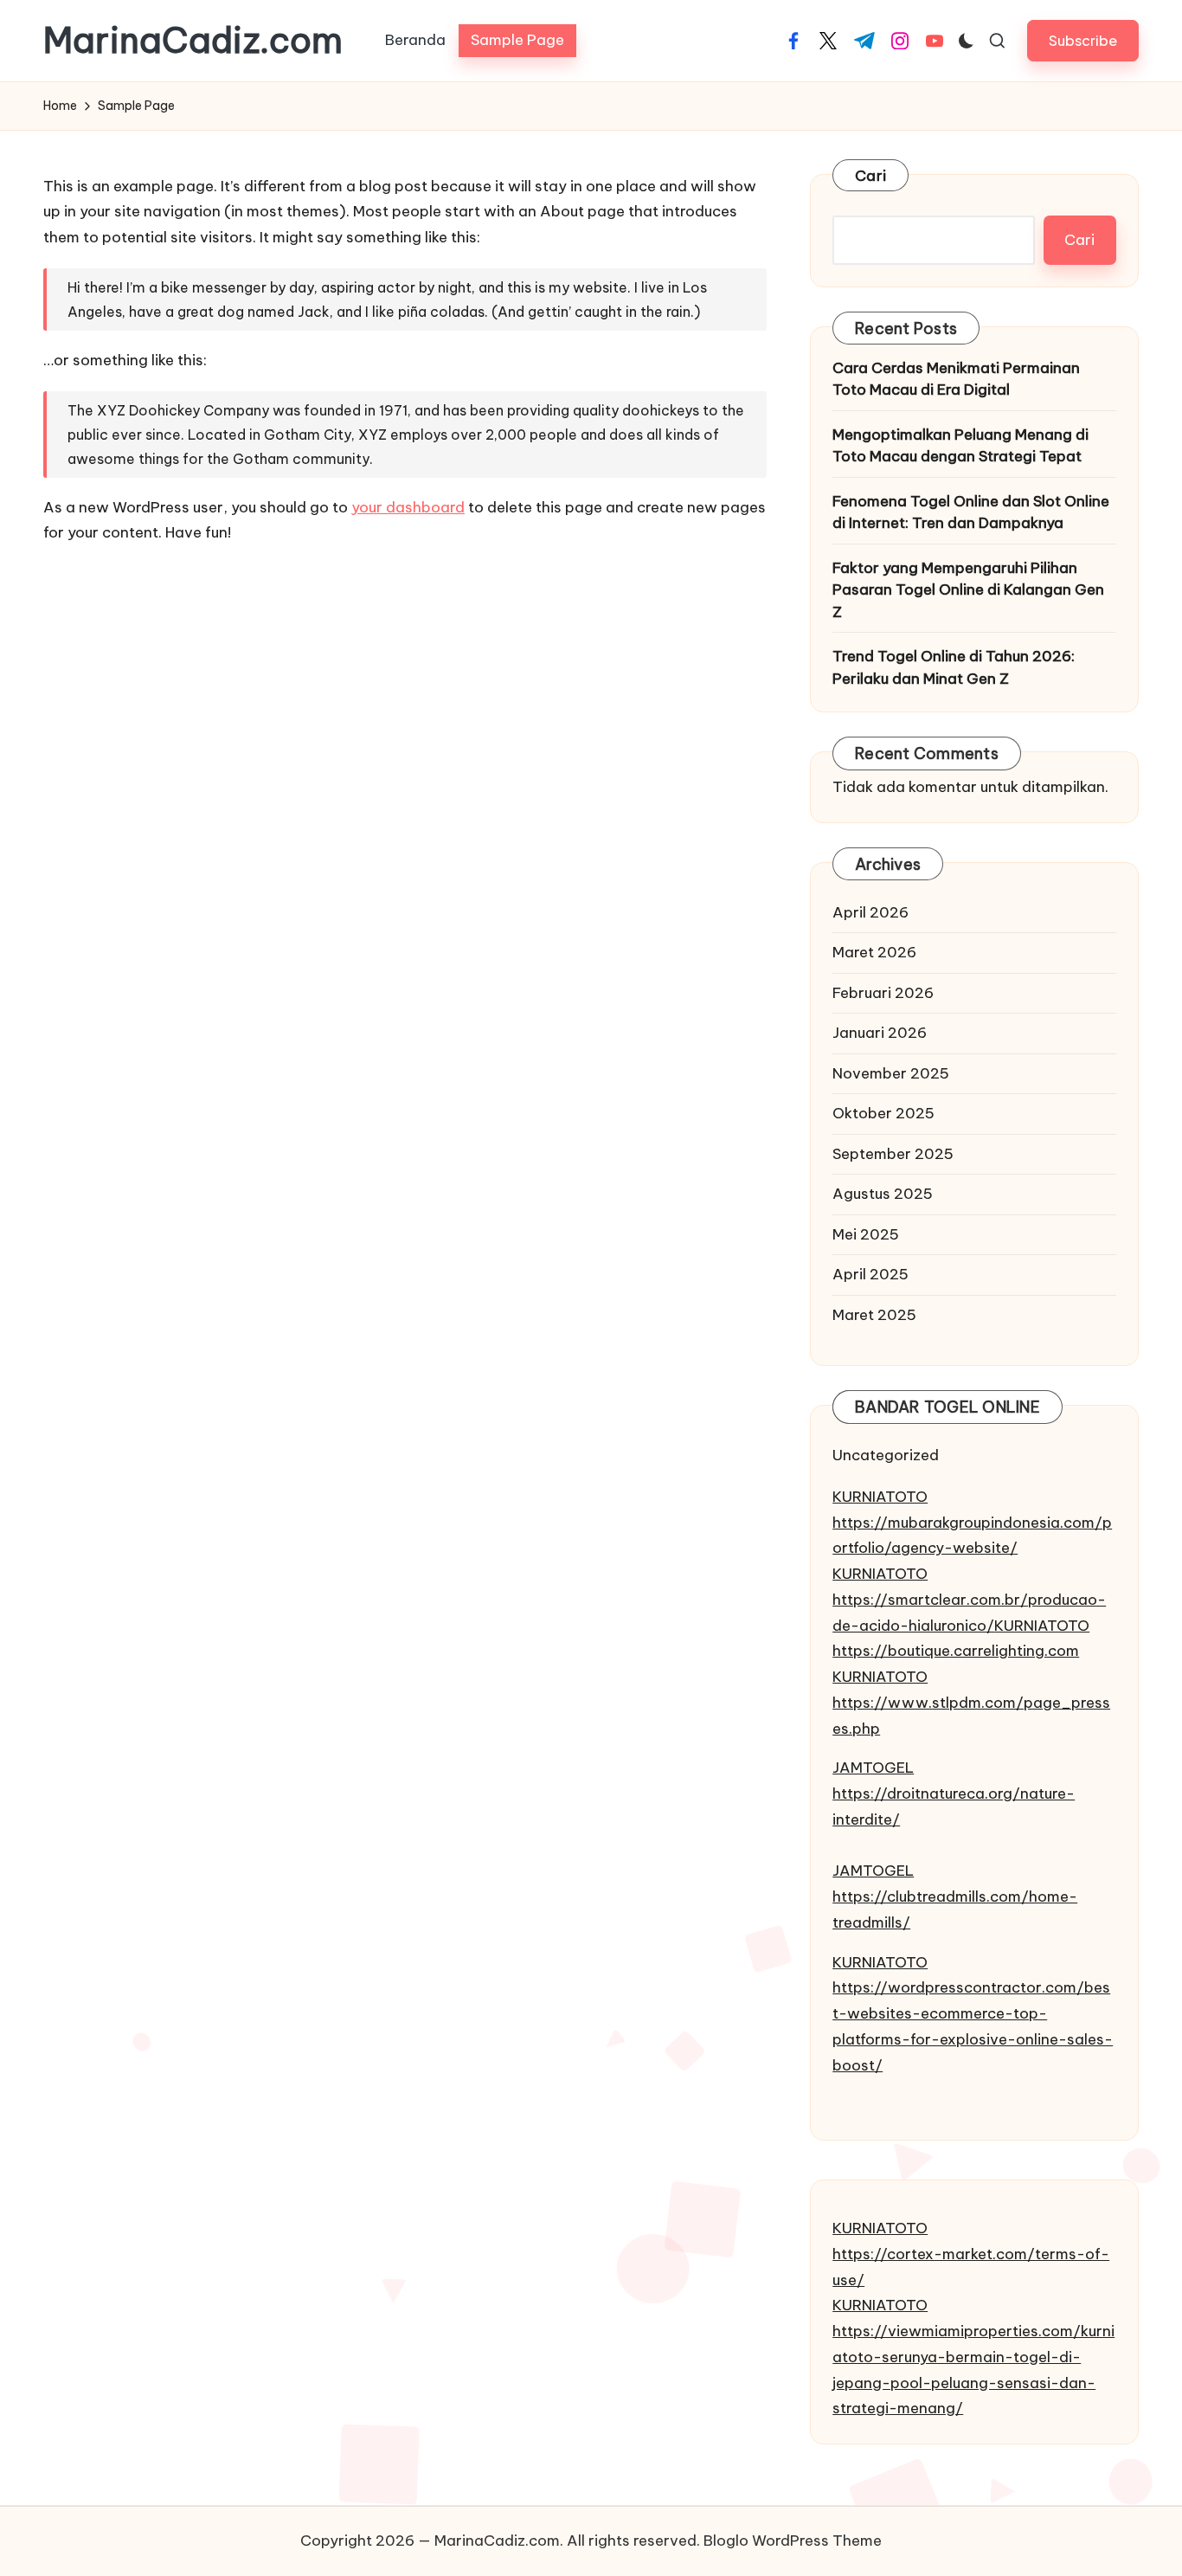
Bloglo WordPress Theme (793, 2541)
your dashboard (408, 507)
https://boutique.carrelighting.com (956, 1651)
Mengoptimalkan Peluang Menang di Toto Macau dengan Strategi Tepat (960, 446)
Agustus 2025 (883, 1194)
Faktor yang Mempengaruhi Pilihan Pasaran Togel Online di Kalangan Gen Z (968, 590)
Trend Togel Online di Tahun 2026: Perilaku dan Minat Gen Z (954, 667)
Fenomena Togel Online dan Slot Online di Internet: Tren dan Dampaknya (971, 512)
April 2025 (870, 1274)
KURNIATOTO (880, 1497)
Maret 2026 (874, 952)
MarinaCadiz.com (193, 41)
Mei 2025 (866, 1234)
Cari (870, 176)
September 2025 (893, 1154)
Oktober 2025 (883, 1113)
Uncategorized (886, 1455)
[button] (1083, 40)
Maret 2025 (874, 1315)
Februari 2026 (883, 993)
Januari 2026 (880, 1033)
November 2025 (891, 1073)
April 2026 (870, 912)
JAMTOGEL (873, 1768)
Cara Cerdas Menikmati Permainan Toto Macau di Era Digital (956, 379)
